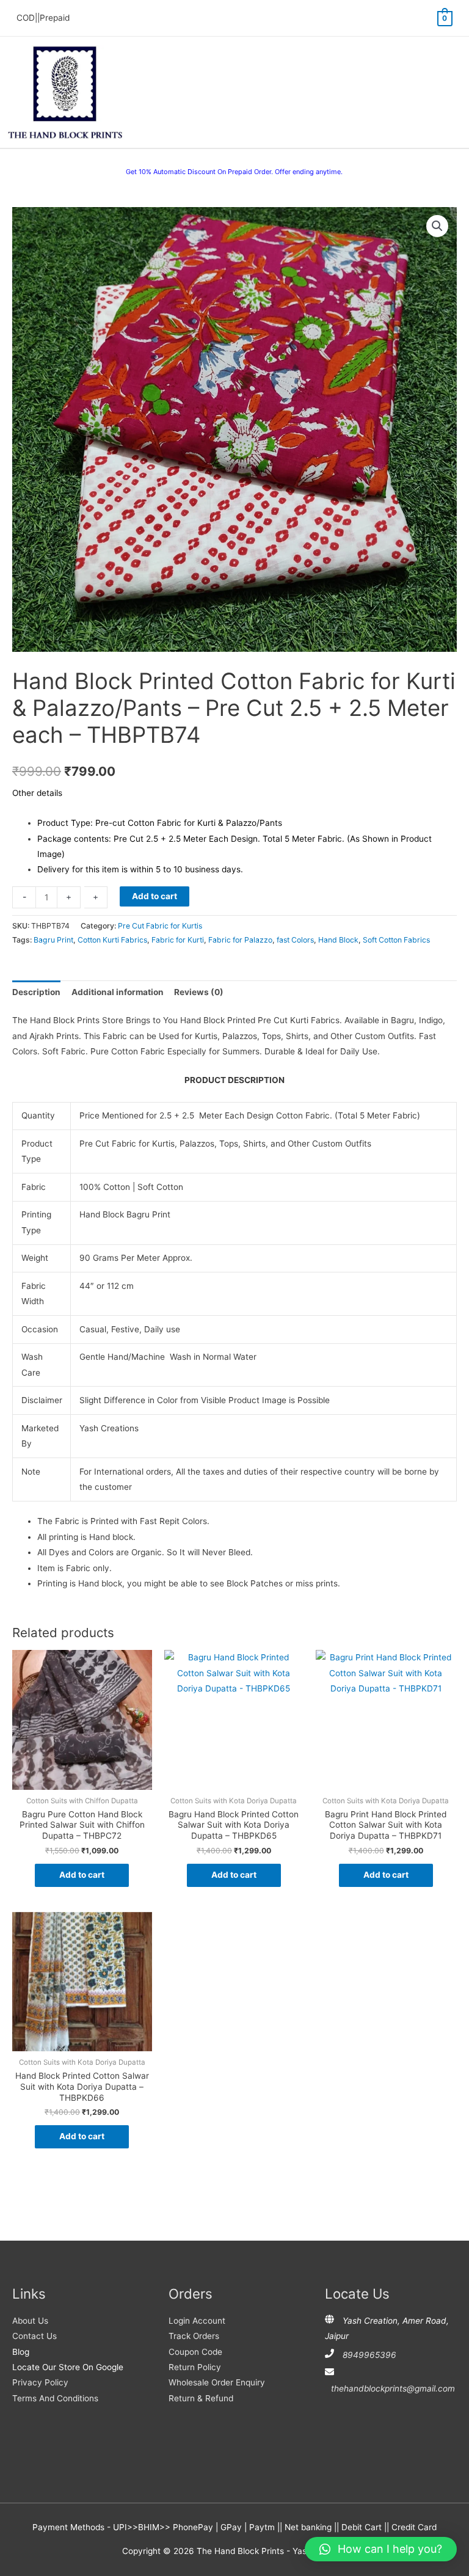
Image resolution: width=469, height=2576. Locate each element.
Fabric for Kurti (178, 940)
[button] (437, 226)
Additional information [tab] (118, 992)
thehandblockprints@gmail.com (393, 2388)
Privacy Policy (40, 2382)
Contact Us (35, 2336)
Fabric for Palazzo (240, 940)
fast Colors (295, 940)
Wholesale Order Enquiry (217, 2382)
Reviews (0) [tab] (199, 992)
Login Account (197, 2321)
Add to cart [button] (82, 1875)
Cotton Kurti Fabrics (112, 940)
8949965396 (369, 2355)
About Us (30, 2321)
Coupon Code (195, 2352)
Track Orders (194, 2336)
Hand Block (338, 940)
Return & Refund (201, 2398)
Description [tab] (36, 992)
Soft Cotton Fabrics (396, 940)
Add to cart (155, 896)
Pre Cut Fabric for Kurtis (160, 926)
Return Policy (195, 2367)
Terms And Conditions (55, 2398)
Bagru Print (53, 940)
